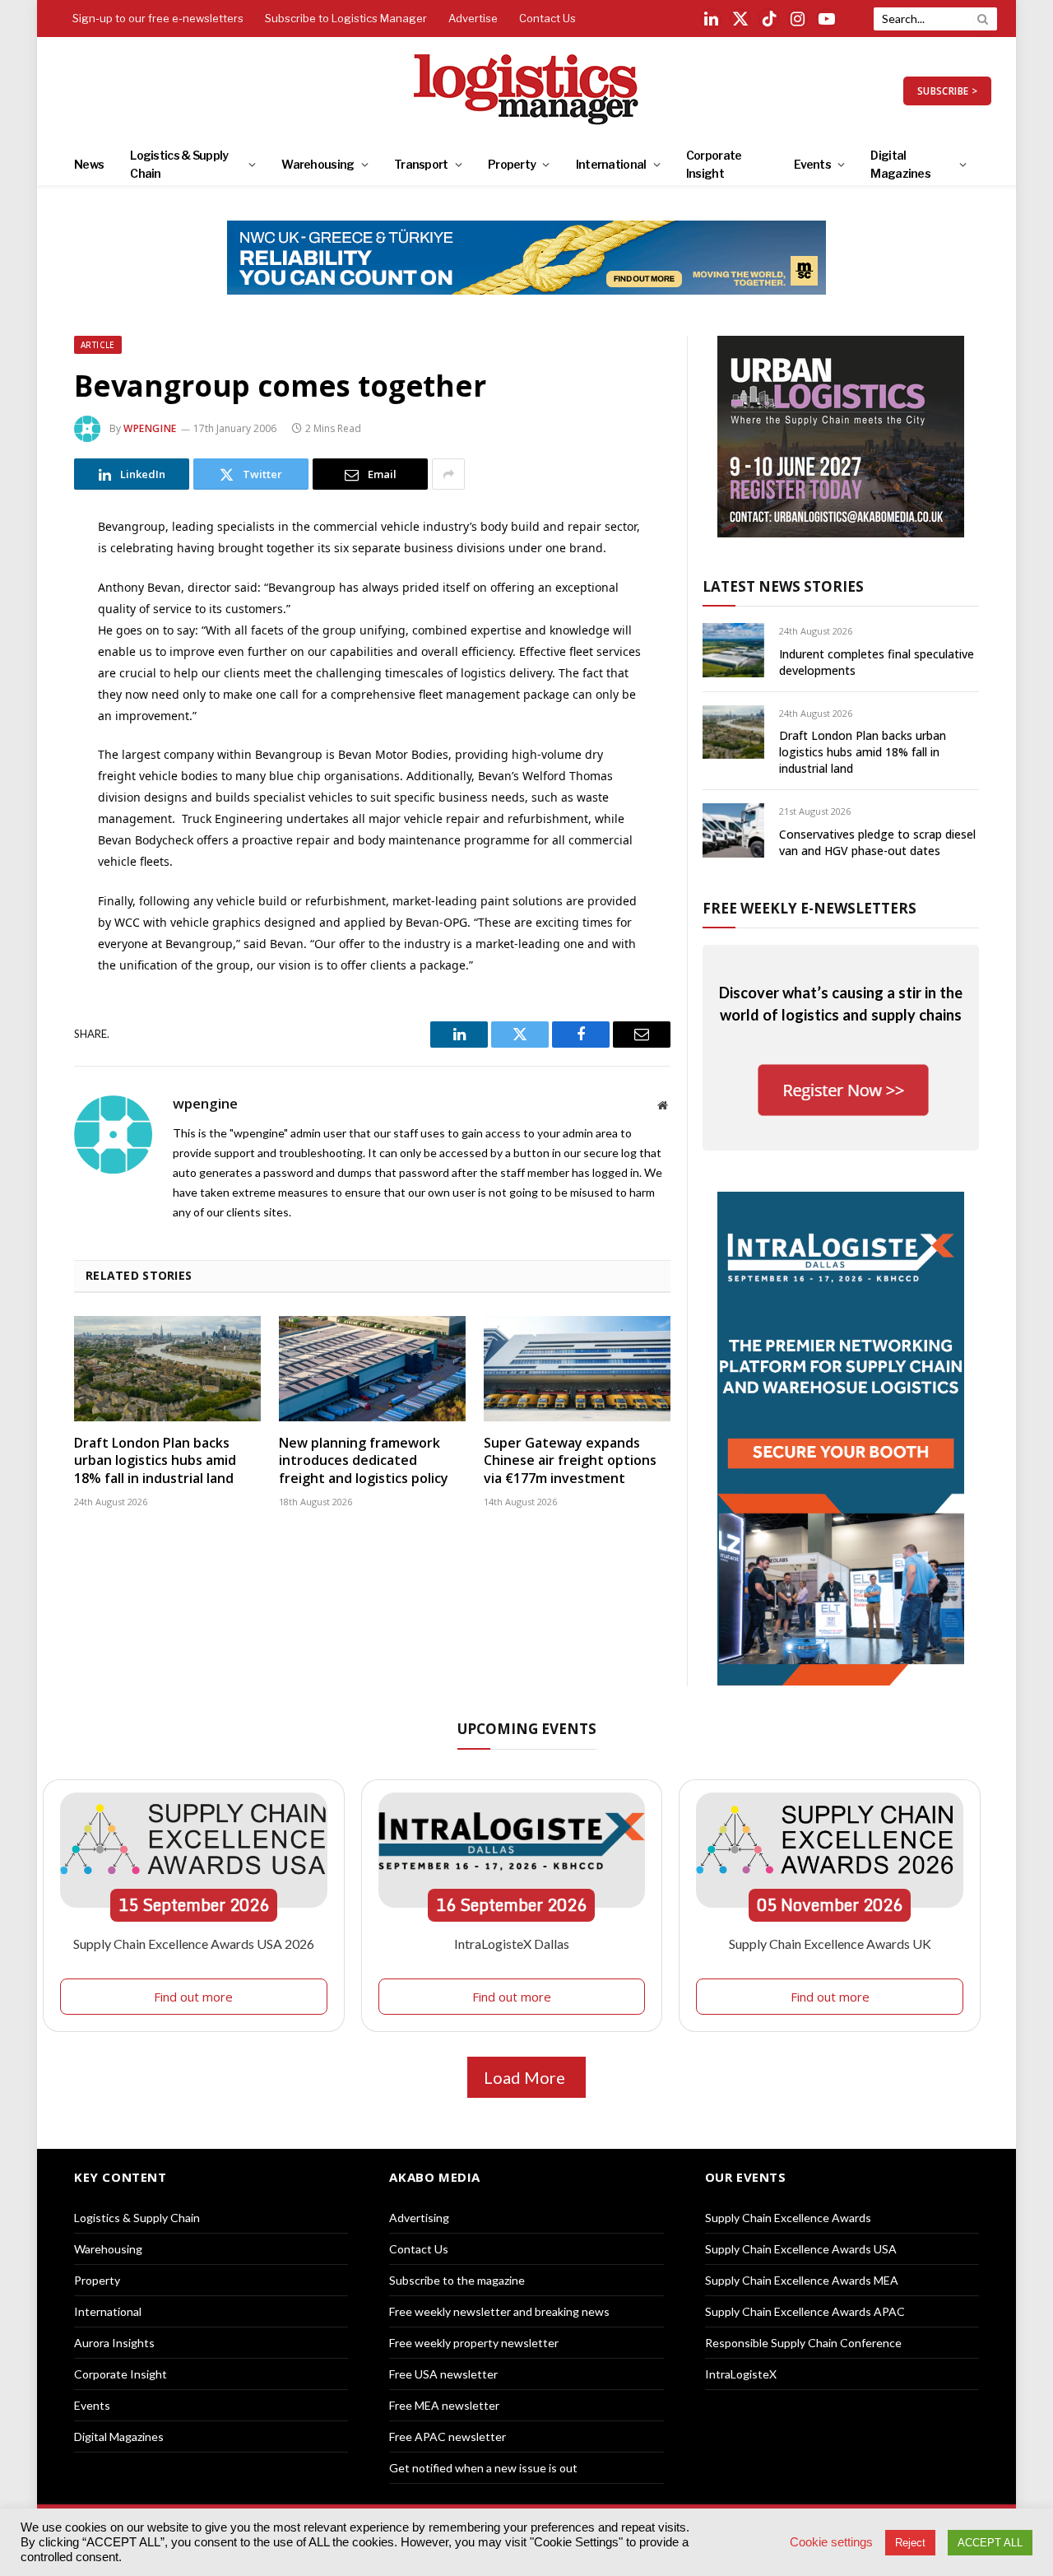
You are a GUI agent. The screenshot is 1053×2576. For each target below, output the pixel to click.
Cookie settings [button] (831, 2542)
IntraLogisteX (741, 2374)
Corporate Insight (714, 164)
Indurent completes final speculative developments (877, 662)
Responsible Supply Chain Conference (803, 2343)
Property (512, 164)
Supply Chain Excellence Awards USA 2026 (194, 1944)
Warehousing (318, 164)
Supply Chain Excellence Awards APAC (805, 2311)
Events (812, 164)
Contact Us (547, 18)
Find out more (193, 1997)
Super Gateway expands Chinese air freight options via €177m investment (570, 1461)
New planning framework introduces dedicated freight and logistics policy (364, 1461)
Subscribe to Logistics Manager (346, 18)
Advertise (473, 18)
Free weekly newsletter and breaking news (499, 2311)
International (611, 164)
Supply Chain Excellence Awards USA (801, 2249)
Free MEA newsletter (444, 2405)
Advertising (419, 2218)
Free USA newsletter (443, 2374)
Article (98, 345)
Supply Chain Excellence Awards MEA (802, 2280)
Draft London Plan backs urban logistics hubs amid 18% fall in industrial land (155, 1461)
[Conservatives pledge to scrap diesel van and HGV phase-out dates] (733, 830)
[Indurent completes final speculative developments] (733, 650)
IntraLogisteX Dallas (512, 1944)
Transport (421, 164)
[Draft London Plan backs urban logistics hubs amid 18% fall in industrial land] (167, 1369)
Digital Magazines (900, 164)
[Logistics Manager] (527, 91)
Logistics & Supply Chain (179, 164)
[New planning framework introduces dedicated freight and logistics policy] (372, 1369)
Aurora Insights (114, 2343)
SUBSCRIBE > (947, 91)
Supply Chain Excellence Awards (788, 2218)
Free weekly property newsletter (474, 2343)
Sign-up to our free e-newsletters (158, 18)
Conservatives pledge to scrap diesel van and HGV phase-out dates (877, 842)
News (89, 164)
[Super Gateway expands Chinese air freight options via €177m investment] (577, 1369)
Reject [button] (910, 2543)
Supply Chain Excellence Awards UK (830, 1944)
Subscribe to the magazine (457, 2280)
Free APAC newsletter (448, 2437)
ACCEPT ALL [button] (990, 2543)
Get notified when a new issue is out (483, 2468)
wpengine (150, 428)
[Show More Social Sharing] (448, 474)
